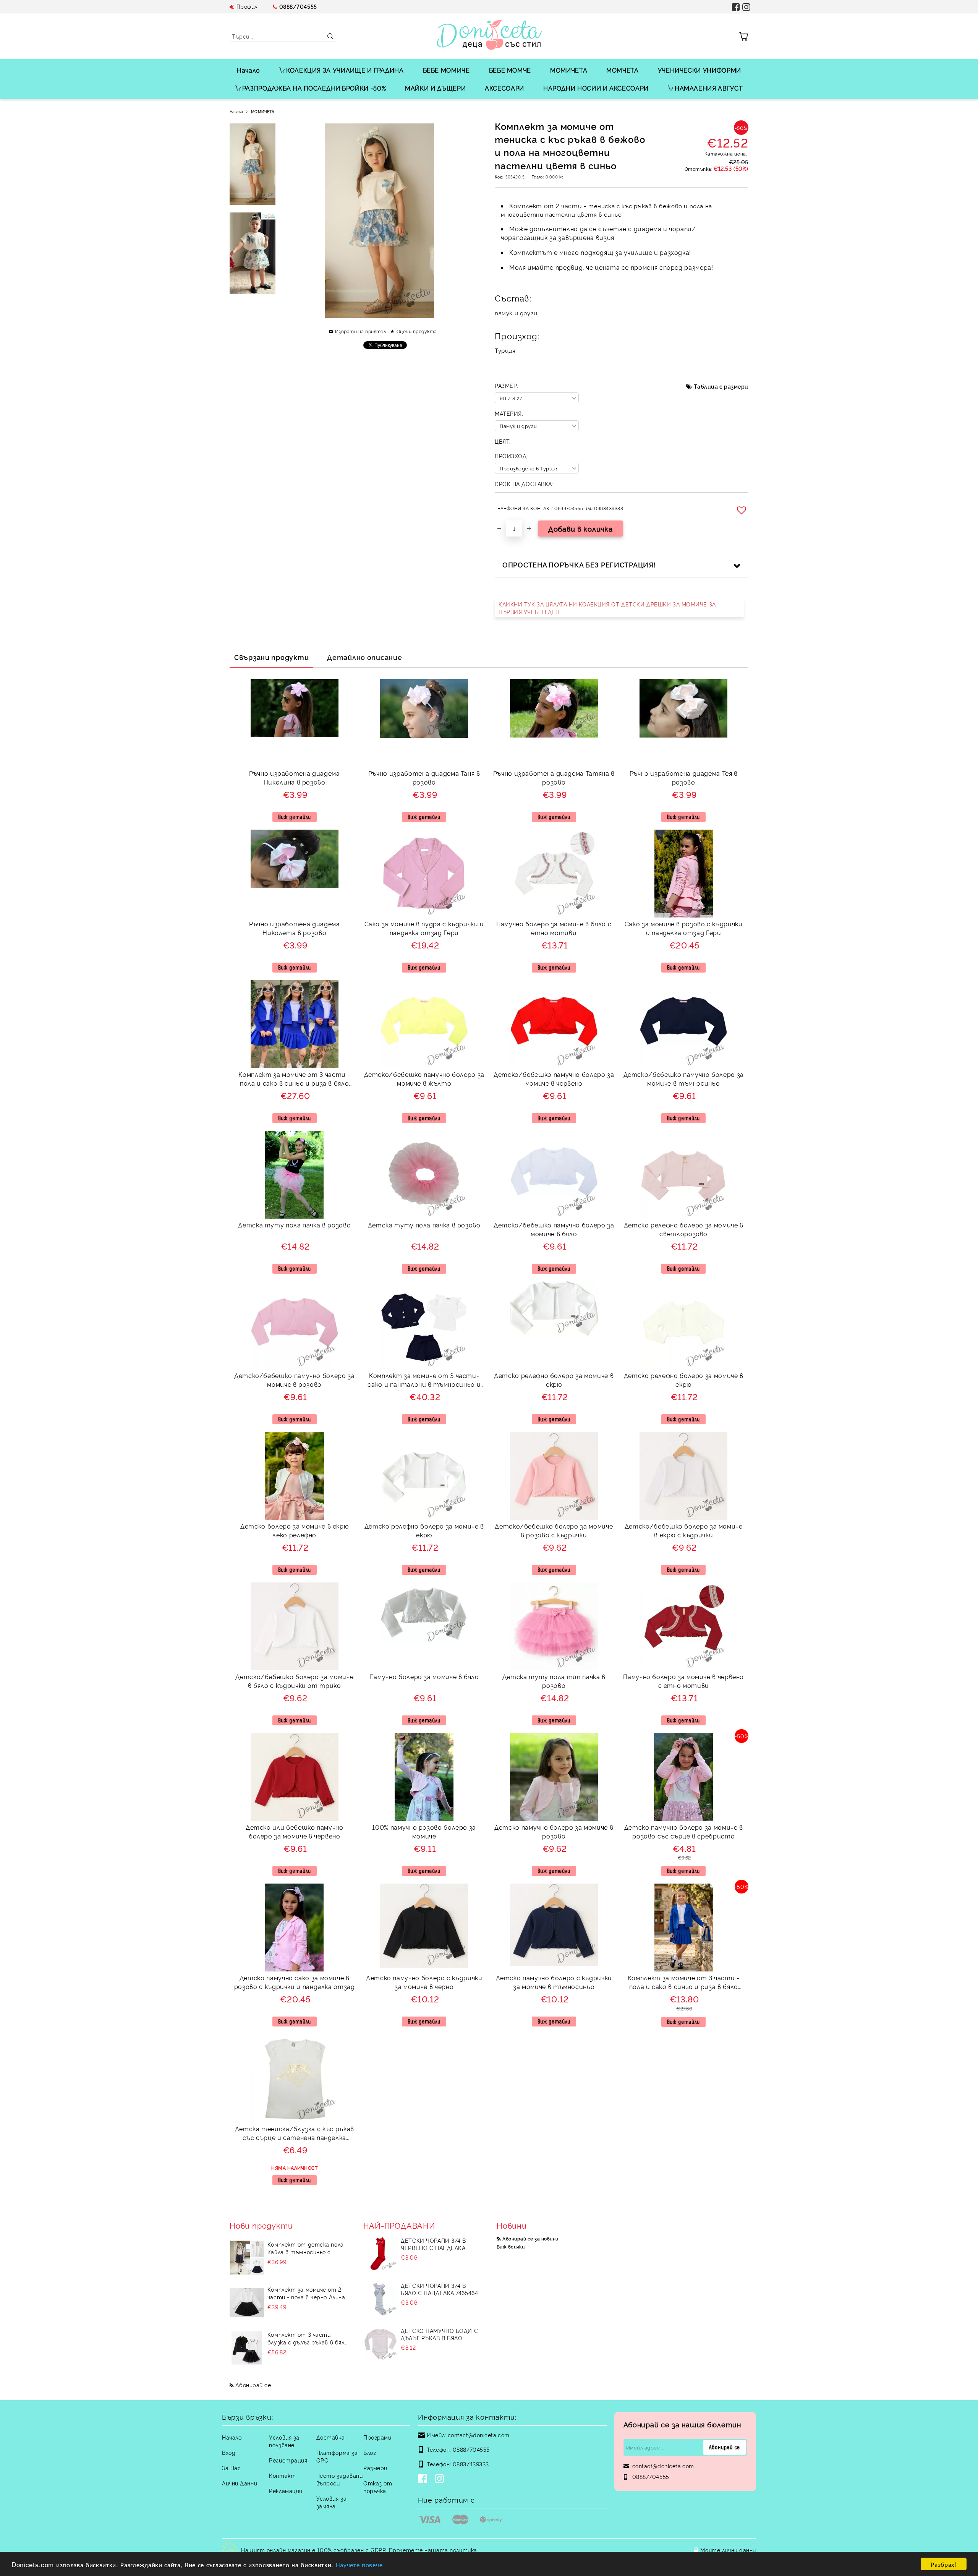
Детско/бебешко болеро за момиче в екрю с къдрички (684, 1530)
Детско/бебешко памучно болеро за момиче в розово (294, 1380)
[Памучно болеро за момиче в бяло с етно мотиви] (554, 874)
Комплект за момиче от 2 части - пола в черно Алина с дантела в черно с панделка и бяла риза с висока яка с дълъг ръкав (306, 2293)
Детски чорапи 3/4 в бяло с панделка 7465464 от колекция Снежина (439, 2289)
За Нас (231, 2468)
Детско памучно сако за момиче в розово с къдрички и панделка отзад (295, 1982)
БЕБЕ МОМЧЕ (510, 70)
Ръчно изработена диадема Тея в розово (684, 777)
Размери (375, 2468)
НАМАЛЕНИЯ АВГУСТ (709, 88)
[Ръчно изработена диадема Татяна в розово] (554, 708)
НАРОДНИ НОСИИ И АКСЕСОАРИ (596, 88)
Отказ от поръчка (378, 2487)
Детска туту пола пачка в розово (294, 1225)
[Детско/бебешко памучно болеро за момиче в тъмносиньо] (683, 1024)
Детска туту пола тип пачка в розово (554, 1681)
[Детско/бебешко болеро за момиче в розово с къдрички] (554, 1476)
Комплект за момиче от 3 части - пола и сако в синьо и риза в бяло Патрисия (294, 1080)
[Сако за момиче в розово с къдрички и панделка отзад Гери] (684, 874)
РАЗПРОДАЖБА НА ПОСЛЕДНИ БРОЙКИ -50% (314, 88)
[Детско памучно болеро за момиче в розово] (554, 1777)
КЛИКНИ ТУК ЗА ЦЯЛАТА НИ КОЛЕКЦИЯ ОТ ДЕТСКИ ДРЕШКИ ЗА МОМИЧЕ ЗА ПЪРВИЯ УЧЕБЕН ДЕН (607, 608)
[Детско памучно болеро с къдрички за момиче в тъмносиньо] (554, 1925)
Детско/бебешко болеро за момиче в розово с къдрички (554, 1530)
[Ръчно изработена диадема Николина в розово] (295, 708)
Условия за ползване (284, 2441)
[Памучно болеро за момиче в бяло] (424, 1614)
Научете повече (359, 2564)
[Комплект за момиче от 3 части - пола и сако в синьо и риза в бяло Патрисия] (295, 1024)
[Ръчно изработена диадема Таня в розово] (424, 708)
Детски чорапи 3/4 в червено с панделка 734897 (433, 2244)
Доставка (330, 2437)
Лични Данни (240, 2483)
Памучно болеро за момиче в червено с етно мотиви (683, 1681)
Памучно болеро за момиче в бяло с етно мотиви (554, 928)
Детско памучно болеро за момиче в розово (554, 1831)
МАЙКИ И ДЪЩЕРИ (435, 88)
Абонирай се (253, 2385)
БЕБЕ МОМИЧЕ (446, 70)
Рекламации (286, 2491)
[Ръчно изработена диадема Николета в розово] (295, 859)
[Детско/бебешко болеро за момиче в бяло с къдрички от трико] (295, 1626)
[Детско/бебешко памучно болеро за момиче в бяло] (554, 1175)
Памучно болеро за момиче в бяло (424, 1676)
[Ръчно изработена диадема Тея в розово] (683, 708)
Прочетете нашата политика (433, 2550)
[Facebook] (424, 2479)
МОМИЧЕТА (569, 70)
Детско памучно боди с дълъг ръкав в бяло (439, 2334)
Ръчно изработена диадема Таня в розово (424, 777)
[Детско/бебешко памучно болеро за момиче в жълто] (424, 1024)
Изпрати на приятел (360, 331)
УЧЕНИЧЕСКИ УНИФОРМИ (699, 70)
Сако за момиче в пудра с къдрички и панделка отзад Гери (424, 928)
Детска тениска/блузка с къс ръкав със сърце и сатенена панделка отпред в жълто (295, 2134)
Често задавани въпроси (340, 2479)
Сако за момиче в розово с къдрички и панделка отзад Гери (684, 928)
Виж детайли (295, 817)
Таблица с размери (721, 386)
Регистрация (288, 2460)
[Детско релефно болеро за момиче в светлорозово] (683, 1175)
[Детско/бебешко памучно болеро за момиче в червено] (554, 1024)
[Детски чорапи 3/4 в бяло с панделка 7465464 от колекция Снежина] (381, 2299)
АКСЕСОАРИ (504, 88)
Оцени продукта (417, 331)
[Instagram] (441, 2479)
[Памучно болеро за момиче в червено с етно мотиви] (683, 1626)
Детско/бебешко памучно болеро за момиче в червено (554, 1079)
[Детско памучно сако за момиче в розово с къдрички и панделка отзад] (294, 1928)
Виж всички (511, 2246)
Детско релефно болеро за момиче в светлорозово (684, 1229)
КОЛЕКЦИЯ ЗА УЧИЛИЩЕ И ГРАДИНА (345, 70)
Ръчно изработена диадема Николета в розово (294, 928)
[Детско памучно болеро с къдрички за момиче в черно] (424, 1926)
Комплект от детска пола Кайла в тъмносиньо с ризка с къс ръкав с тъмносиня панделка (306, 2248)
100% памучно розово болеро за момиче (424, 1831)
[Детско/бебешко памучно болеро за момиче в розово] (295, 1325)
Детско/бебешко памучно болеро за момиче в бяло (554, 1229)
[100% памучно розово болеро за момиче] (424, 1777)
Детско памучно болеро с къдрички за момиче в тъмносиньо (554, 1982)
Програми (377, 2437)
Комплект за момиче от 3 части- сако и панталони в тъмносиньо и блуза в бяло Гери (424, 1381)
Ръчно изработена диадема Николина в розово (294, 777)
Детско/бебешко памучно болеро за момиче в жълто (424, 1079)
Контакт (282, 2475)
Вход (229, 2452)
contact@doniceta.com (479, 2435)
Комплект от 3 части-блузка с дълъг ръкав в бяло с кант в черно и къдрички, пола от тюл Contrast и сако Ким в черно (308, 2338)
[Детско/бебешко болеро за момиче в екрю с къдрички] (683, 1476)
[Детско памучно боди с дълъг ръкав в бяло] (381, 2344)
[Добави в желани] (743, 510)
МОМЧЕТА (622, 70)
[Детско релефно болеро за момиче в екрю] (554, 1309)
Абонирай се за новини (530, 2238)
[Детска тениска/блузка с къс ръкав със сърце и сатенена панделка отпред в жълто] (295, 2078)
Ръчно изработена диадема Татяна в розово (554, 777)
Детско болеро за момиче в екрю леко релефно (294, 1530)
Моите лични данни (728, 2550)
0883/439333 (471, 2464)
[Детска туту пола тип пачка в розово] (554, 1626)
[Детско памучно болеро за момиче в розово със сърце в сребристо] (683, 1777)
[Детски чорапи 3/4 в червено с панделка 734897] (381, 2254)
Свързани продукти (271, 657)
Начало (249, 70)
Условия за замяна (332, 2502)
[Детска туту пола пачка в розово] (294, 1175)
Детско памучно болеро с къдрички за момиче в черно (424, 1982)
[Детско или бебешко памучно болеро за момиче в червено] (295, 1777)
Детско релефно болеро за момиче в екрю (554, 1380)
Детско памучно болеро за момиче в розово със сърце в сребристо (684, 1831)
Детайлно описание (364, 657)
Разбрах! (943, 2564)
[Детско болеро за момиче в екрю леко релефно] (295, 1476)
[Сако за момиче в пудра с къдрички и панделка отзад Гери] (424, 874)
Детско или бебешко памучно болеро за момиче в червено (295, 1831)
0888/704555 (298, 6)
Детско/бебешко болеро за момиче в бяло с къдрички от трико (294, 1681)
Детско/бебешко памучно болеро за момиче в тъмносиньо (684, 1079)
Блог (370, 2452)
